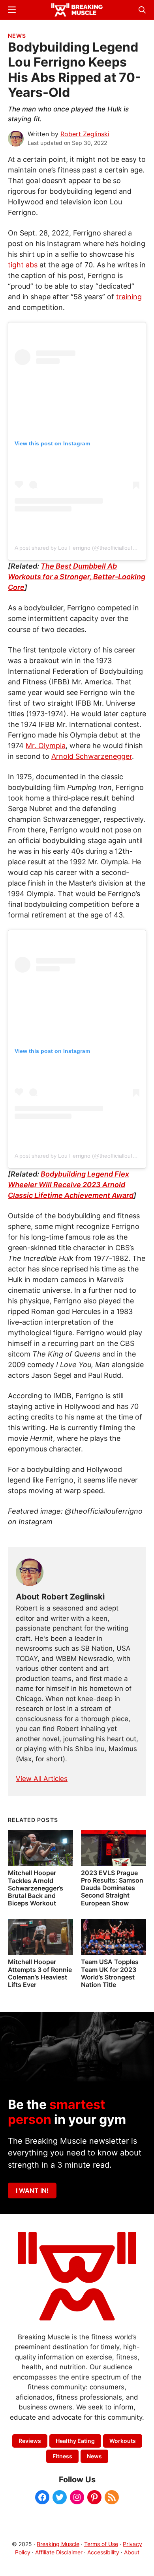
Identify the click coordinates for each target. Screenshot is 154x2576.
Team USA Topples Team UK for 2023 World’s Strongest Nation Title (110, 1973)
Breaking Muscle (58, 2544)
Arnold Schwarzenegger (92, 756)
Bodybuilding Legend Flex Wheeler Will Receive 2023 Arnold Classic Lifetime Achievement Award (71, 1185)
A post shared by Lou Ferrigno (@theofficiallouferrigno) (83, 548)
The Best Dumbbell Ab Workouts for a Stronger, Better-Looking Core (77, 577)
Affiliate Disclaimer (59, 2552)
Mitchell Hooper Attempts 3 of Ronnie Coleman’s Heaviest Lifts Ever (40, 1973)
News (17, 36)
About (132, 2552)
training (129, 297)
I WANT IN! (32, 2191)
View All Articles (42, 1779)
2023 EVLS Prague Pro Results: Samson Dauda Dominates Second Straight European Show (112, 1888)
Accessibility (103, 2552)
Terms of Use (101, 2544)
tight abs (23, 265)
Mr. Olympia (46, 746)
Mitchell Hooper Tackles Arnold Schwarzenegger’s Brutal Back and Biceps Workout (36, 1888)
